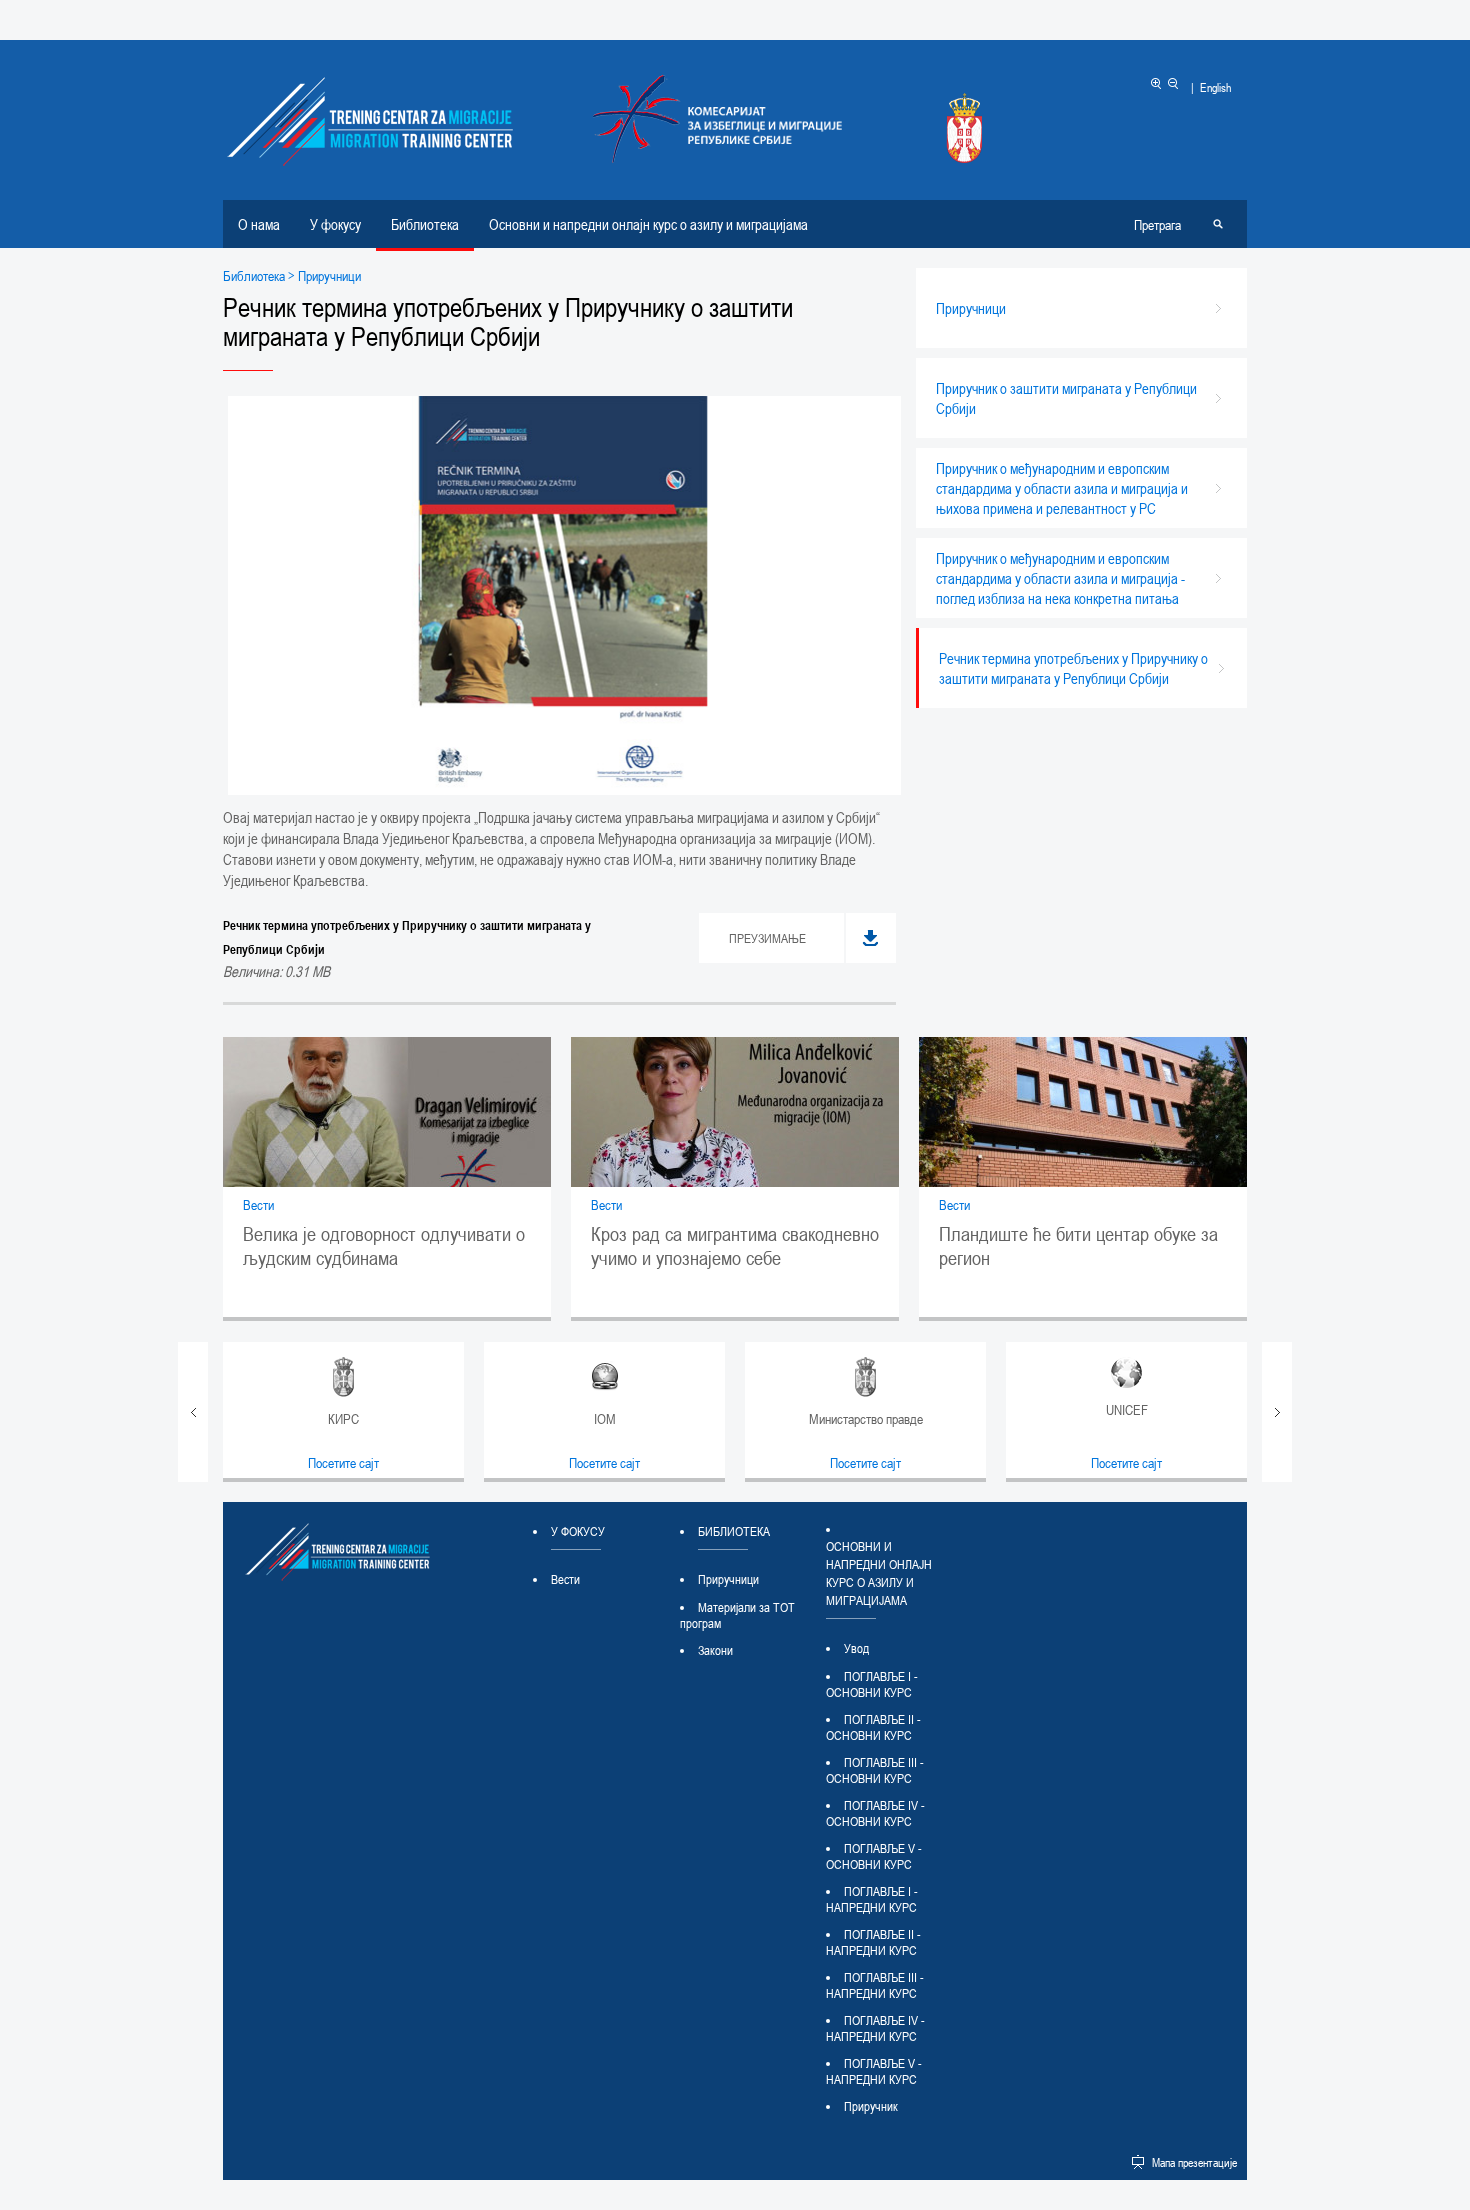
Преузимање (767, 938)
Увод (856, 1648)
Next (1277, 1412)
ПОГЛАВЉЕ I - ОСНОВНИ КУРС (872, 1684)
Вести (258, 1204)
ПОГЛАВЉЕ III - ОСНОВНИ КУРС (875, 1770)
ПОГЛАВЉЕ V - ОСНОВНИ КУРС (874, 1856)
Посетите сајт (343, 1462)
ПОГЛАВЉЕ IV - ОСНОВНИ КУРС (875, 1813)
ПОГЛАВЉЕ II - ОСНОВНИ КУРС (873, 1727)
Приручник (871, 2106)
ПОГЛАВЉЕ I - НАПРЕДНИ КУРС (872, 1899)
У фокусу (335, 224)
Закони (715, 1650)
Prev (193, 1412)
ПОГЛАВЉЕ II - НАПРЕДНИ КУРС (873, 1942)
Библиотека (425, 224)
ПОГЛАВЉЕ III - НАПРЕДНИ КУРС (875, 1985)
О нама (259, 224)
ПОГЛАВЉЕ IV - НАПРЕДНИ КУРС (875, 2028)
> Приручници (323, 275)
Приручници (728, 1579)
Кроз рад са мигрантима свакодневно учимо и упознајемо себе (735, 1246)
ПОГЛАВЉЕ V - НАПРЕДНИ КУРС (874, 2071)
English (1215, 87)
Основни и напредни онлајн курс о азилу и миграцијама (648, 224)
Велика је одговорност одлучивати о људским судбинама (384, 1246)
